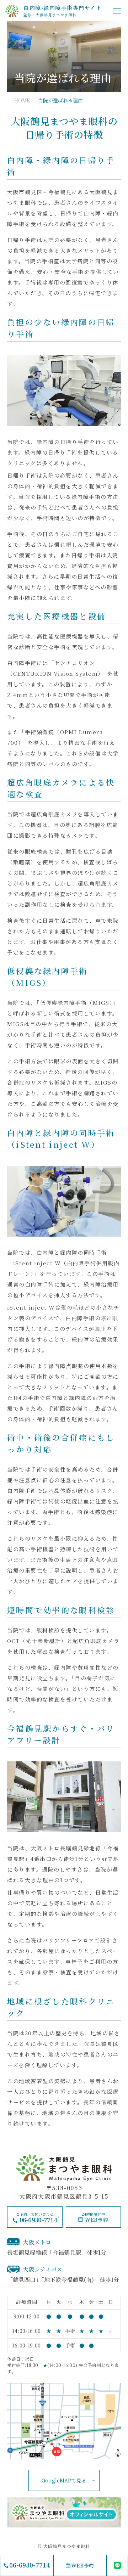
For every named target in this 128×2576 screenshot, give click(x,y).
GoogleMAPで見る (64, 2480)
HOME (22, 100)
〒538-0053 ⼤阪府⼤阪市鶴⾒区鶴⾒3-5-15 (64, 2192)
